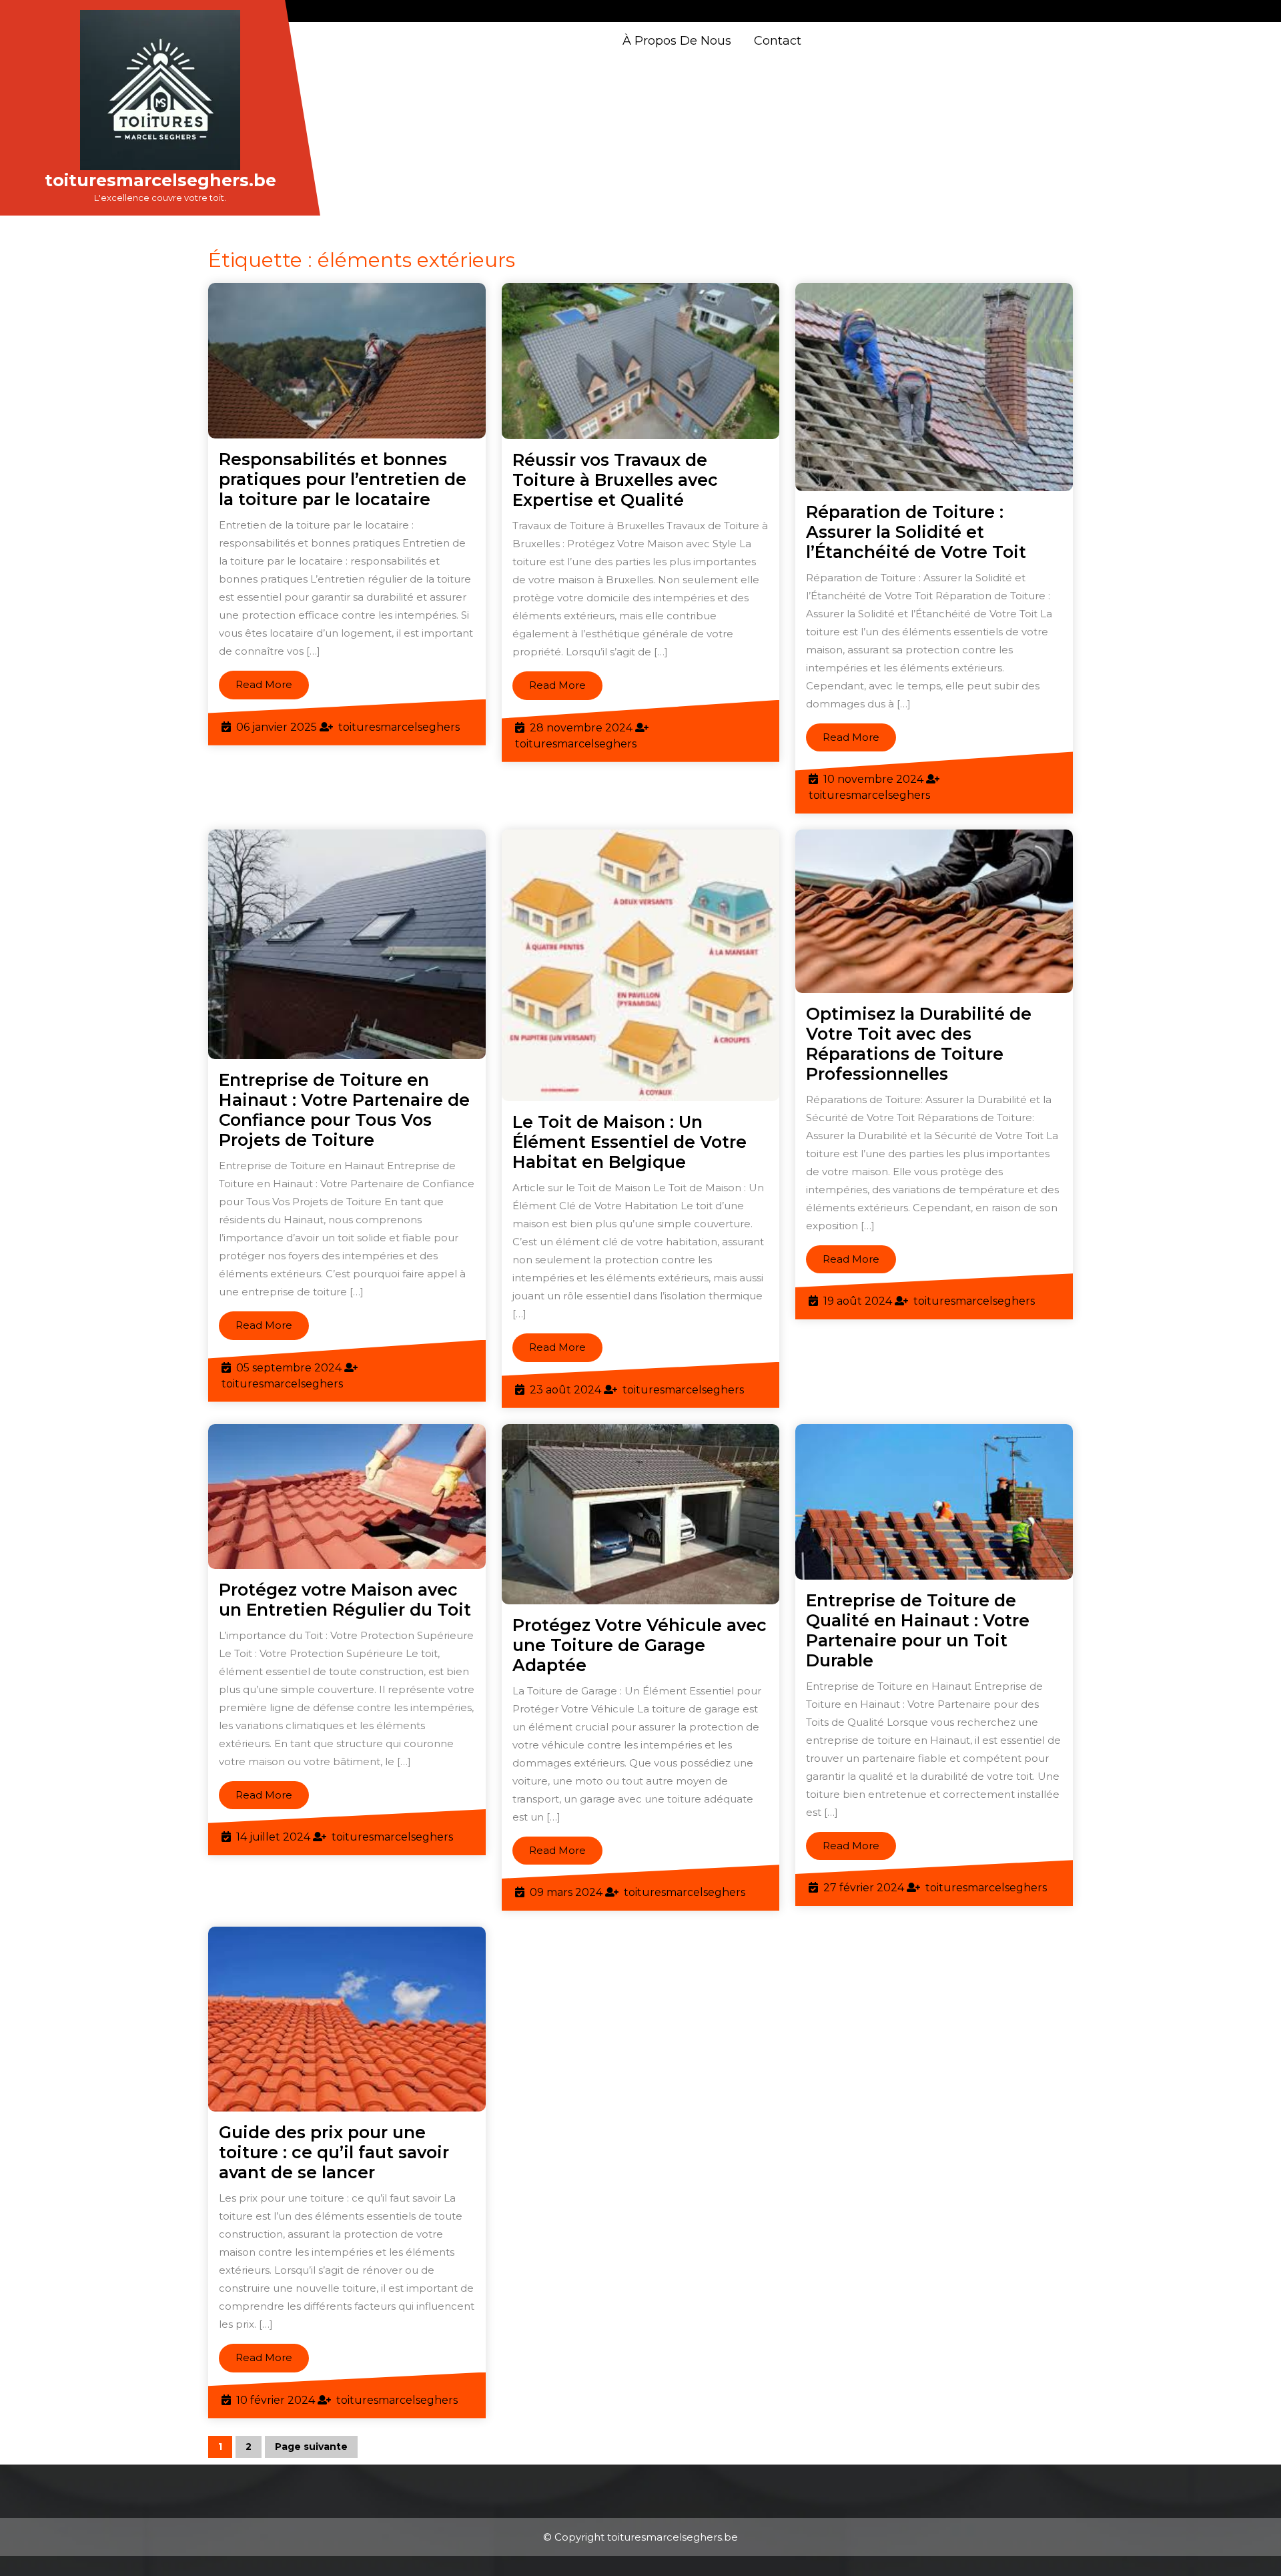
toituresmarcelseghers (399, 727)
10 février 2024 (276, 2400)
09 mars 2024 (566, 1892)
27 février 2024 (864, 1888)
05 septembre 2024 (289, 1368)
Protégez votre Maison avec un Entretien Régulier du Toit (345, 1600)
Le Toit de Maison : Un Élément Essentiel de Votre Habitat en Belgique (629, 1142)
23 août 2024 (565, 1390)
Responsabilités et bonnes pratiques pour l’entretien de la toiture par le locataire (343, 479)
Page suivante (311, 2447)
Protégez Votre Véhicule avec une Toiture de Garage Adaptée (639, 1645)
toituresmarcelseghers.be (160, 180)
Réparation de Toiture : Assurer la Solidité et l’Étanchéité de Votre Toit (916, 532)
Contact (778, 41)
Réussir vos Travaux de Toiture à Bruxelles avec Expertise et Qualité (615, 480)
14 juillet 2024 (273, 1837)
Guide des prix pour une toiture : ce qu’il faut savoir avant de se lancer (334, 2152)
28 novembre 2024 (581, 728)
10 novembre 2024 (873, 779)
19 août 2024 (858, 1301)
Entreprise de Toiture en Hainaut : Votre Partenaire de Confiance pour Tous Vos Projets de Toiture (344, 1110)
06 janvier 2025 (277, 727)
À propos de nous (677, 41)
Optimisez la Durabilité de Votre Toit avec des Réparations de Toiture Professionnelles (919, 1044)
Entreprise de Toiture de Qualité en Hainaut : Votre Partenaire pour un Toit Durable (918, 1630)
